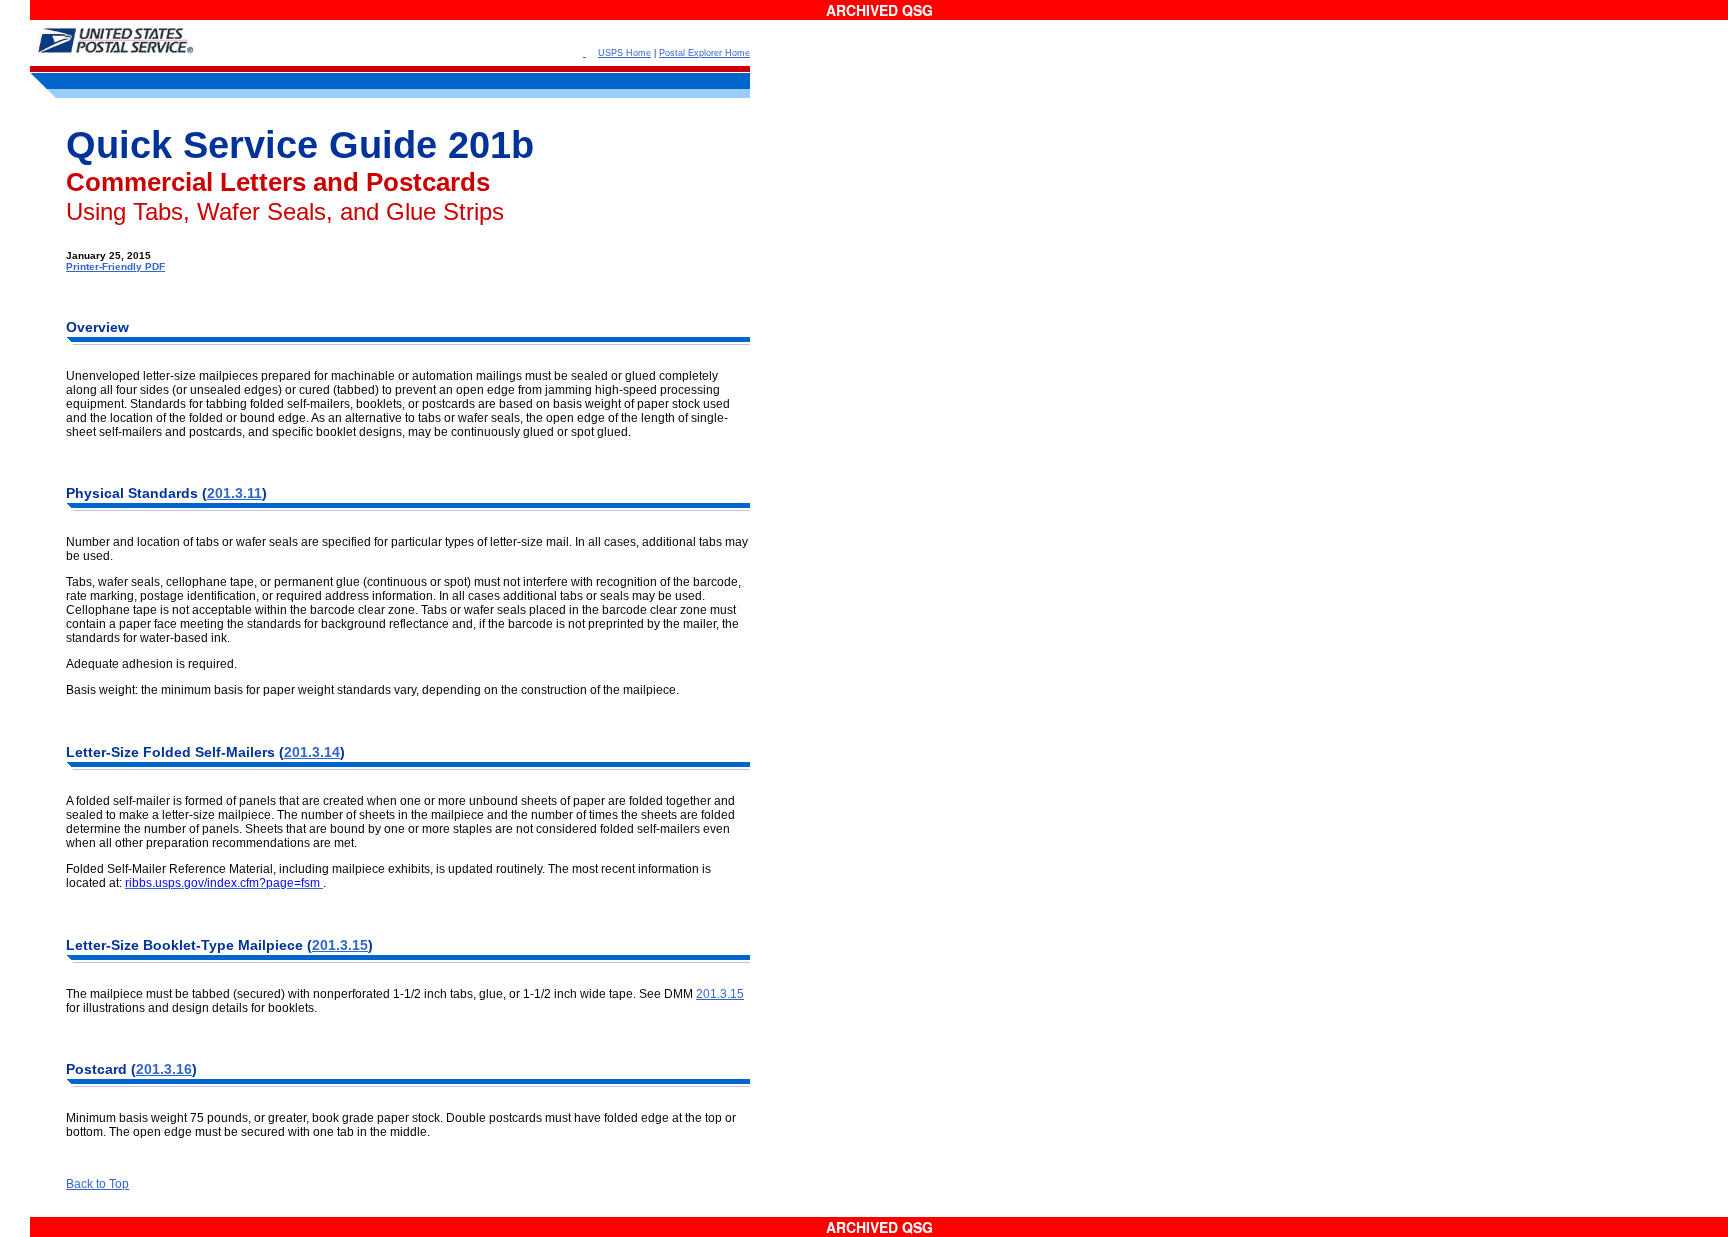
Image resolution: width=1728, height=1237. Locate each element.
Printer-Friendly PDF (115, 266)
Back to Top (97, 1184)
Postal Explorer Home (704, 53)
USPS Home (624, 53)
